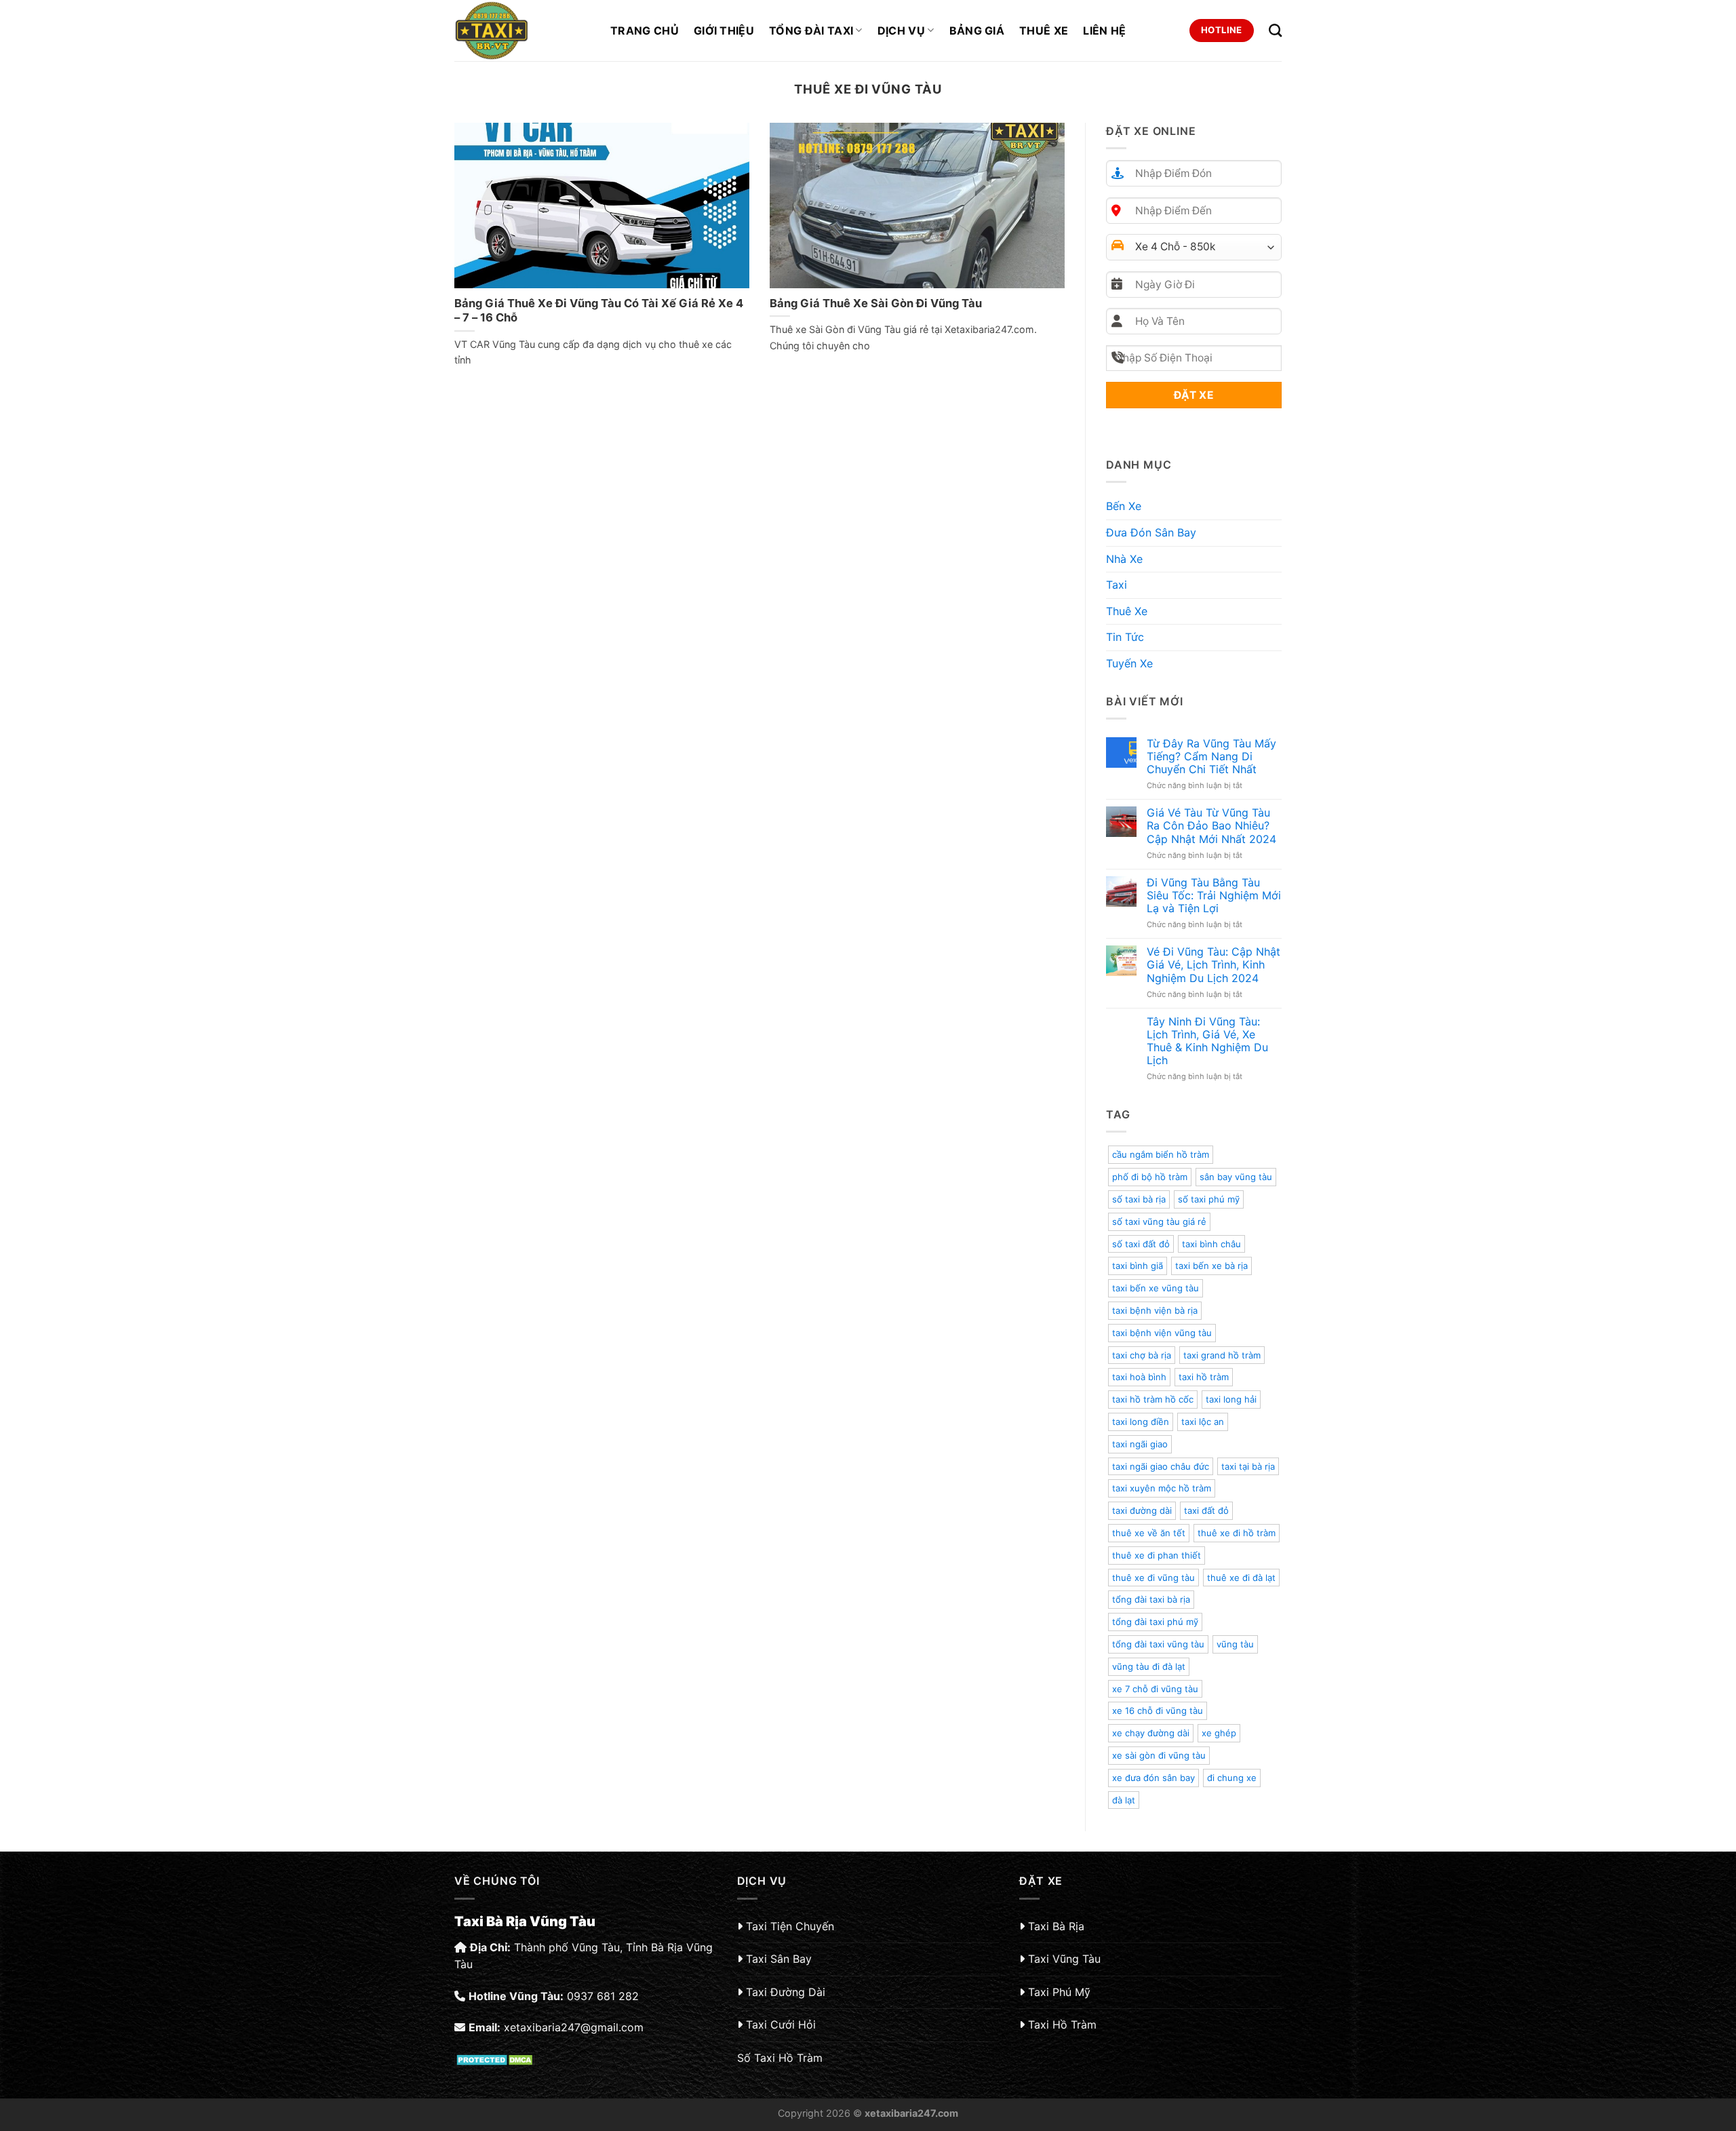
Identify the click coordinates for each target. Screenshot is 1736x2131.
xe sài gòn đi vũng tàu (1159, 1755)
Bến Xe (1124, 506)
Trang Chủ (645, 31)
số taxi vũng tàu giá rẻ (1159, 1221)
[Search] (1275, 30)
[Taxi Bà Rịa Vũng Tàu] (522, 31)
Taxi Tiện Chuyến (790, 1926)
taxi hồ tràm (1204, 1377)
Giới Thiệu (724, 31)
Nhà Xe (1124, 559)
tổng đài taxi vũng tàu (1158, 1644)
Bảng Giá (977, 31)
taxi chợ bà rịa (1142, 1355)
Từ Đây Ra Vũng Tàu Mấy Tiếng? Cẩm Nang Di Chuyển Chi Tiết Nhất (1211, 757)
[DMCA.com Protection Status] (496, 2058)
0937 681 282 (603, 1996)
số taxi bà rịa (1139, 1199)
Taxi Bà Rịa (1056, 1926)
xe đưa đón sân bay (1153, 1778)
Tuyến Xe (1129, 663)
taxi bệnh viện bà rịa (1155, 1310)
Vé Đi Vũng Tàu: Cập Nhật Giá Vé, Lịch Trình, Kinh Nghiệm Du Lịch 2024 (1214, 965)
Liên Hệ (1104, 31)
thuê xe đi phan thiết (1157, 1555)
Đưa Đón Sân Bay (1151, 532)
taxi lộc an (1203, 1422)
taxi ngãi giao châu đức (1161, 1466)
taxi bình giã (1138, 1266)
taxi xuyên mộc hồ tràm (1162, 1488)
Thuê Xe (1044, 31)
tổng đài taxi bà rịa (1151, 1599)
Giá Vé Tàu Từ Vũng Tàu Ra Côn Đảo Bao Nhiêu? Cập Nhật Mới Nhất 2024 (1211, 826)
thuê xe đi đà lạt (1241, 1578)
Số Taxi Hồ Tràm (780, 2058)
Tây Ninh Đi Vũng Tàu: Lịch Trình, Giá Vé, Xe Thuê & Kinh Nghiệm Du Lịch (1207, 1041)
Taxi (1117, 585)
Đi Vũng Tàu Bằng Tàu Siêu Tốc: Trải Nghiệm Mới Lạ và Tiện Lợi (1214, 896)
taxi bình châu (1211, 1244)
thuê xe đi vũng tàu (1153, 1578)
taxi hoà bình (1139, 1377)
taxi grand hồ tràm (1222, 1355)
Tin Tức (1125, 637)
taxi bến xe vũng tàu (1156, 1288)
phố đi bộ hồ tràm (1150, 1177)
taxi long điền (1141, 1422)
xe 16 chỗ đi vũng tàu (1158, 1710)
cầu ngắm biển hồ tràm (1161, 1154)
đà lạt (1124, 1800)
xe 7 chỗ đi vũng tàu (1155, 1689)
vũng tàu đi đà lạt (1149, 1666)
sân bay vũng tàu (1236, 1177)
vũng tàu (1235, 1644)
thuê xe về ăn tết (1149, 1533)
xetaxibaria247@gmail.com (574, 2027)
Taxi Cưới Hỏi (781, 2025)
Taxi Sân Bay (779, 1959)
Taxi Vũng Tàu (1064, 1959)
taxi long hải (1231, 1399)
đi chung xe (1232, 1778)
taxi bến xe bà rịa (1211, 1266)
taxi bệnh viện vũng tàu (1162, 1333)
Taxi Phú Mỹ (1059, 1992)
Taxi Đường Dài (786, 1992)
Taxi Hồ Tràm (1062, 2025)
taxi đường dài (1142, 1510)
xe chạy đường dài (1151, 1733)
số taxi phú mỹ (1209, 1199)
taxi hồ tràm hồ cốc (1153, 1399)
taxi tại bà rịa (1248, 1466)
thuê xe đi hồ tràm (1237, 1533)
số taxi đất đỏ (1141, 1244)
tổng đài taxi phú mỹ (1155, 1622)
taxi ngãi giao (1140, 1444)
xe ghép (1219, 1733)
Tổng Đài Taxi (811, 31)
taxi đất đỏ (1206, 1510)
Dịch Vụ (901, 31)
